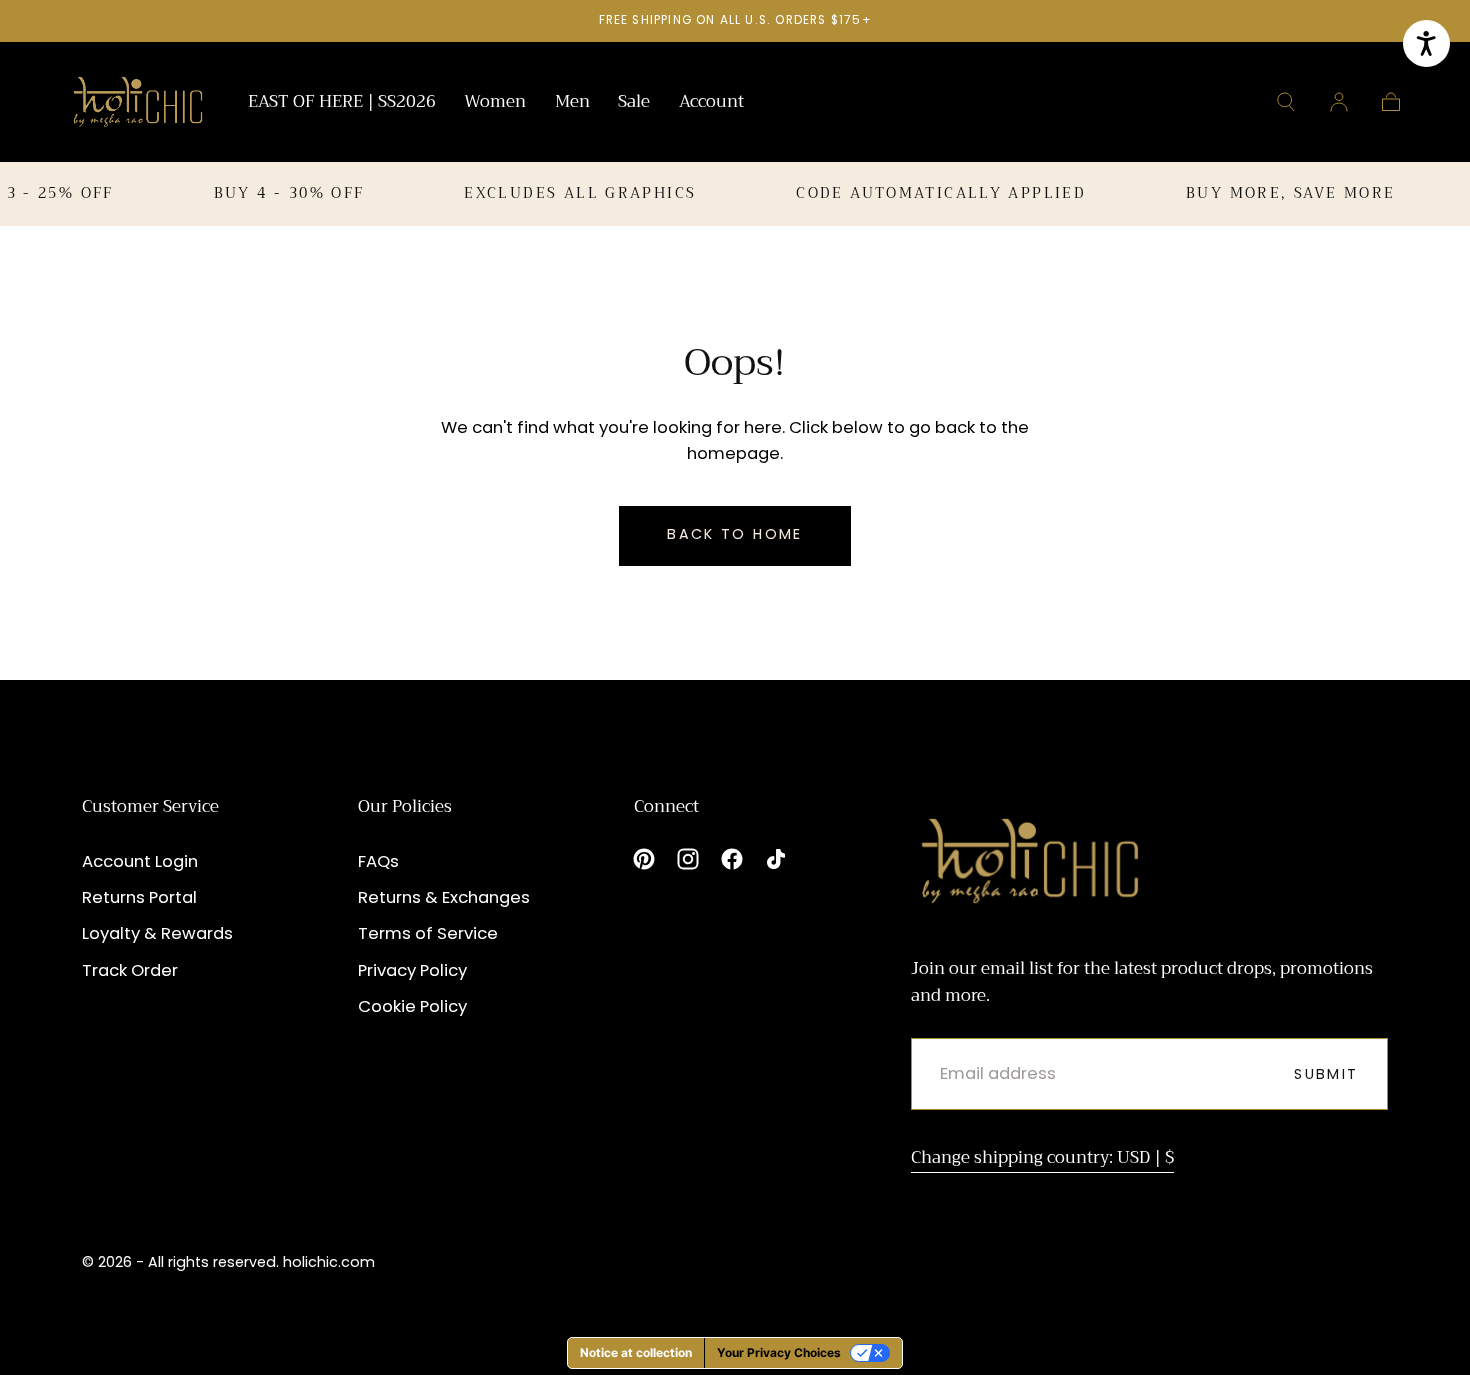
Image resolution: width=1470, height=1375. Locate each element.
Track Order (130, 970)
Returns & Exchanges (444, 897)
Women (495, 104)
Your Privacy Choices (779, 1352)
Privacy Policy (412, 970)
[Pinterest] (644, 859)
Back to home (735, 534)
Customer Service (150, 806)
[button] (1286, 102)
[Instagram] (688, 859)
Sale (634, 104)
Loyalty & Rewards (157, 933)
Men (572, 104)
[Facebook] (732, 859)
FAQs (378, 861)
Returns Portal (139, 897)
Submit (1326, 1074)
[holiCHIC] (1030, 861)
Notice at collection (636, 1352)
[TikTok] (776, 859)
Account (711, 104)
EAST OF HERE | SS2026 (342, 104)
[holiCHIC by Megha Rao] (138, 102)
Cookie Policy (412, 1006)
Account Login (140, 861)
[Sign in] (1339, 102)
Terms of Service (428, 933)
